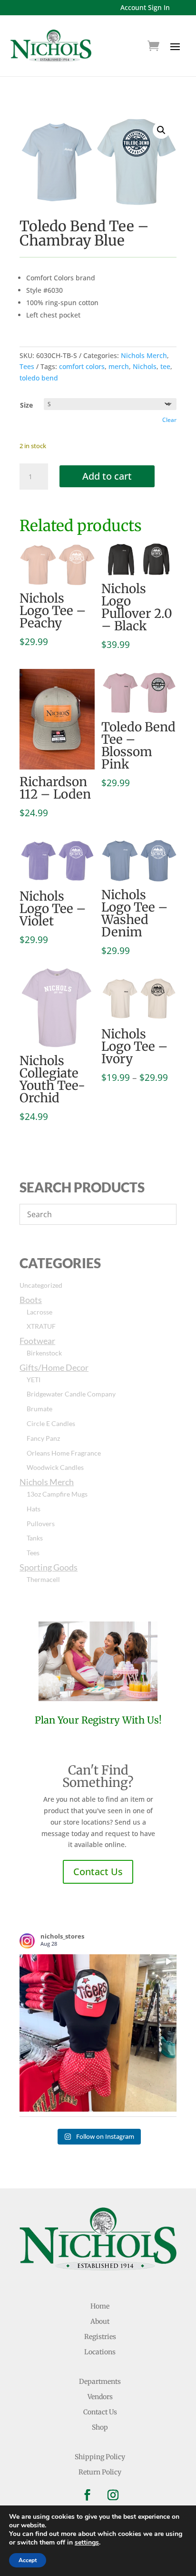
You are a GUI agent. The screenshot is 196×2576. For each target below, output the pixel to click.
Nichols (145, 366)
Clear (169, 420)
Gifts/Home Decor (54, 1367)
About (100, 2321)
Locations (100, 2352)
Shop (100, 2427)
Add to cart (107, 476)
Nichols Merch (144, 355)
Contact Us (98, 1872)
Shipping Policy (100, 2457)
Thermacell (43, 1579)
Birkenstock (44, 1353)
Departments (100, 2381)
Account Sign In (145, 7)
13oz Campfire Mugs (57, 1494)
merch (119, 366)
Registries (100, 2337)
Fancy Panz (43, 1438)
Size (26, 405)
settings (87, 2543)
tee (165, 366)
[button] (161, 130)
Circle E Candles (51, 1423)
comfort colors (82, 366)
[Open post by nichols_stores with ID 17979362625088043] (98, 2033)
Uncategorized (41, 1285)
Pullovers (41, 1524)
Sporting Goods (49, 1567)
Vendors (100, 2397)
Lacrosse (39, 1312)
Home (100, 2306)
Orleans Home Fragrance (64, 1453)
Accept (28, 2560)
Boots (31, 1300)
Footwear (37, 1341)
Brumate (39, 1409)
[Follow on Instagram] (113, 2495)
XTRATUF (41, 1326)
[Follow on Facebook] (87, 2495)
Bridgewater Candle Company (71, 1394)
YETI (34, 1380)
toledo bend (39, 378)
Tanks (35, 1538)
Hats (34, 1509)
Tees (27, 366)
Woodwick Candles (55, 1467)
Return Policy (100, 2472)
